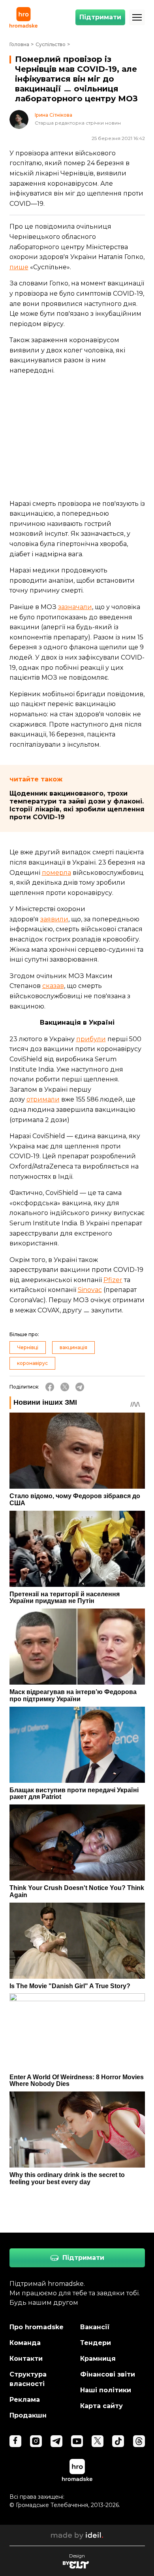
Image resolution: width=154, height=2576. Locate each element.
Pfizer (113, 1280)
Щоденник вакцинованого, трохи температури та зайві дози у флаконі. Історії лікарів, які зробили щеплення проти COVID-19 (77, 805)
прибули (91, 1039)
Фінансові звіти (108, 2374)
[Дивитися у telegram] (56, 2441)
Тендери (96, 2343)
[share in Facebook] (50, 1387)
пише (19, 267)
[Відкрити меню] (137, 17)
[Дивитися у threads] (139, 2441)
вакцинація (73, 1347)
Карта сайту (101, 2406)
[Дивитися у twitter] (98, 2441)
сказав (53, 986)
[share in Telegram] (80, 1387)
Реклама (25, 2400)
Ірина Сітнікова (54, 115)
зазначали (75, 607)
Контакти (26, 2359)
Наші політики (106, 2390)
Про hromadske (37, 2327)
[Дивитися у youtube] (77, 2441)
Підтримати (100, 17)
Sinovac (90, 1290)
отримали (43, 1099)
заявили (54, 919)
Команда (25, 2343)
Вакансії (95, 2327)
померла (56, 873)
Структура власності (28, 2379)
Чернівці (28, 1347)
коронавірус (32, 1363)
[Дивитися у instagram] (36, 2441)
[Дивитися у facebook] (15, 2441)
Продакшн (28, 2415)
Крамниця (98, 2359)
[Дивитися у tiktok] (118, 2441)
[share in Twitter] (65, 1387)
